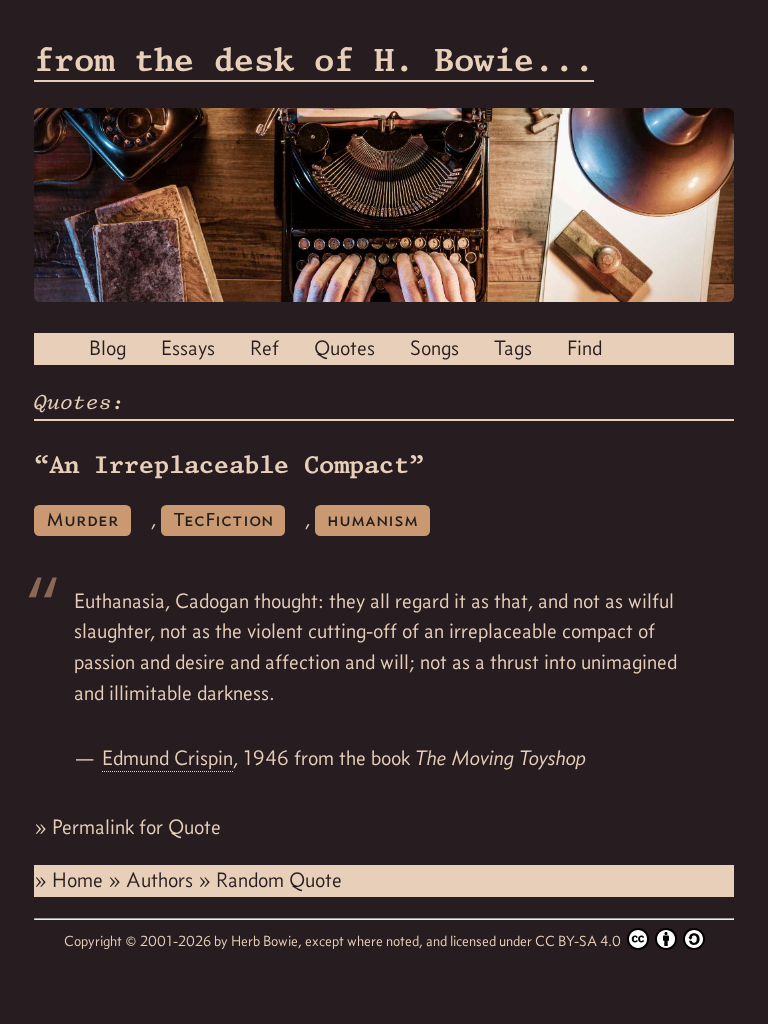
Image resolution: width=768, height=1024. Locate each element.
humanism (372, 519)
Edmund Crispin (167, 758)
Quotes (344, 348)
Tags (513, 348)
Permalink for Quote (136, 827)
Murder (82, 519)
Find (584, 348)
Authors (162, 880)
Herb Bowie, (268, 941)
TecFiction (223, 519)
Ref (264, 348)
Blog (107, 348)
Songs (434, 348)
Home (80, 880)
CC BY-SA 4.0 (579, 941)
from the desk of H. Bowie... (314, 59)
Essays (188, 348)
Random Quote (279, 880)
